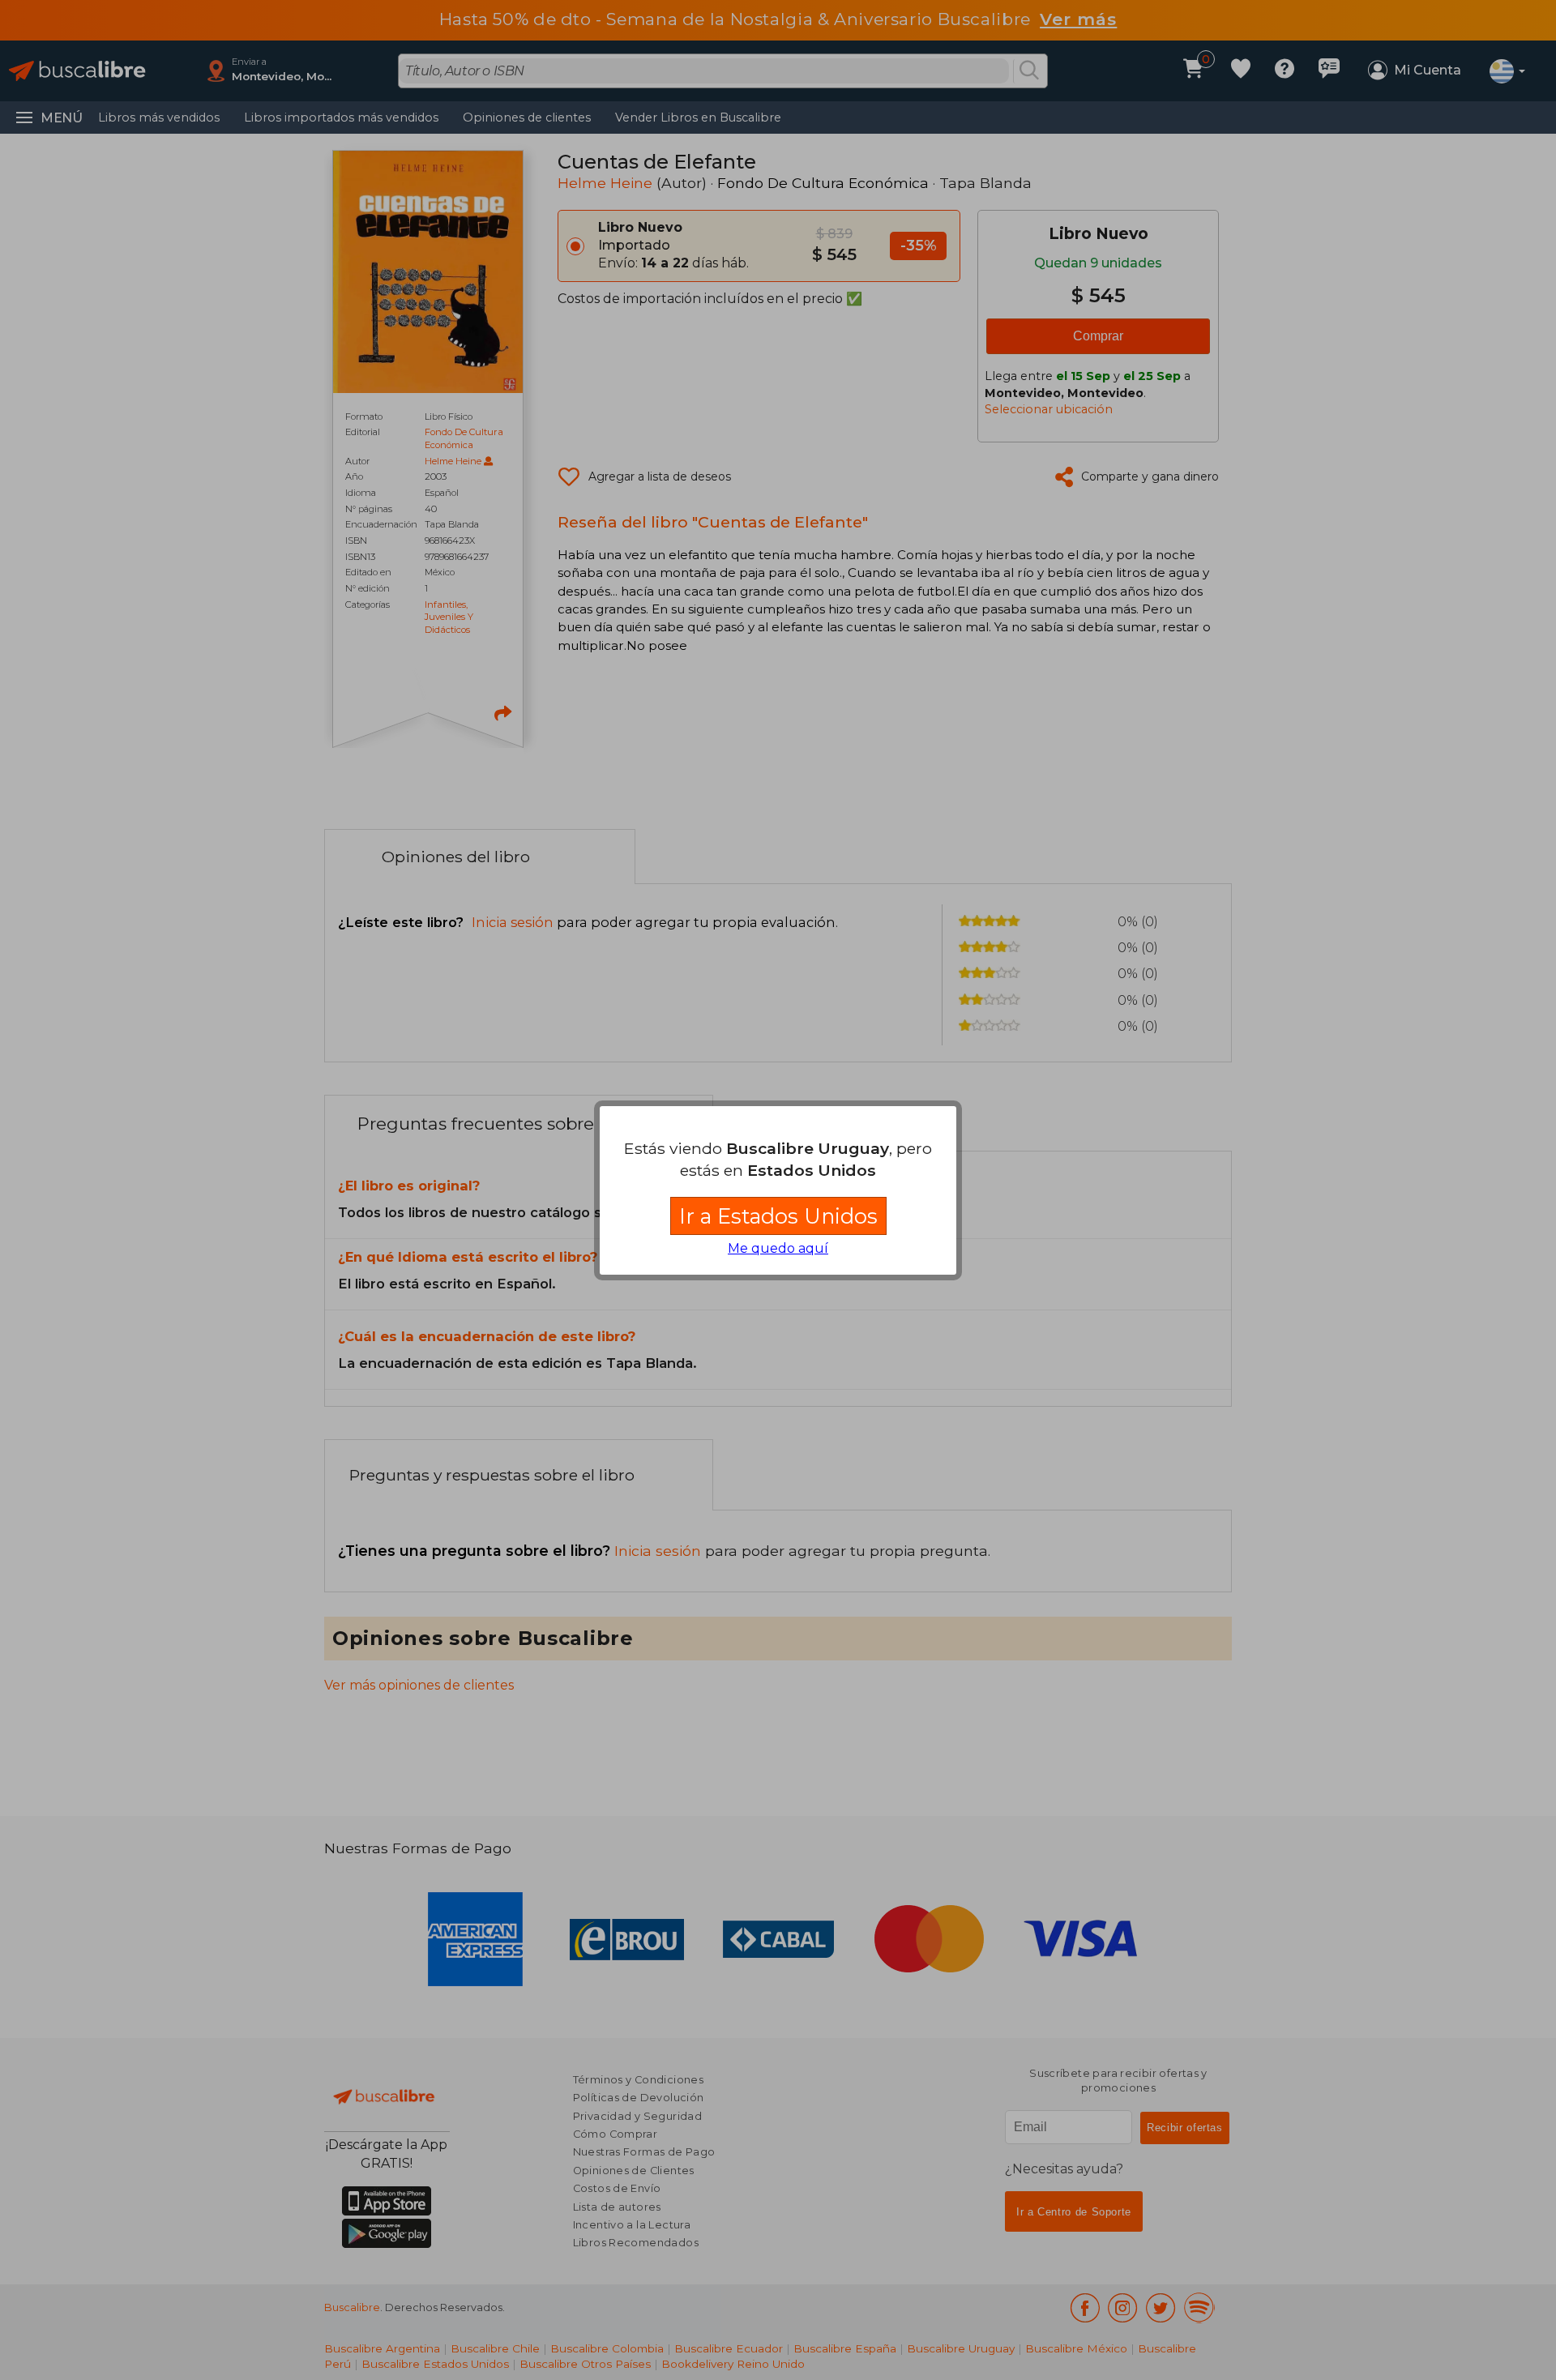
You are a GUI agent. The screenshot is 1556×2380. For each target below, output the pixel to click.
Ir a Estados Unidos (778, 1216)
